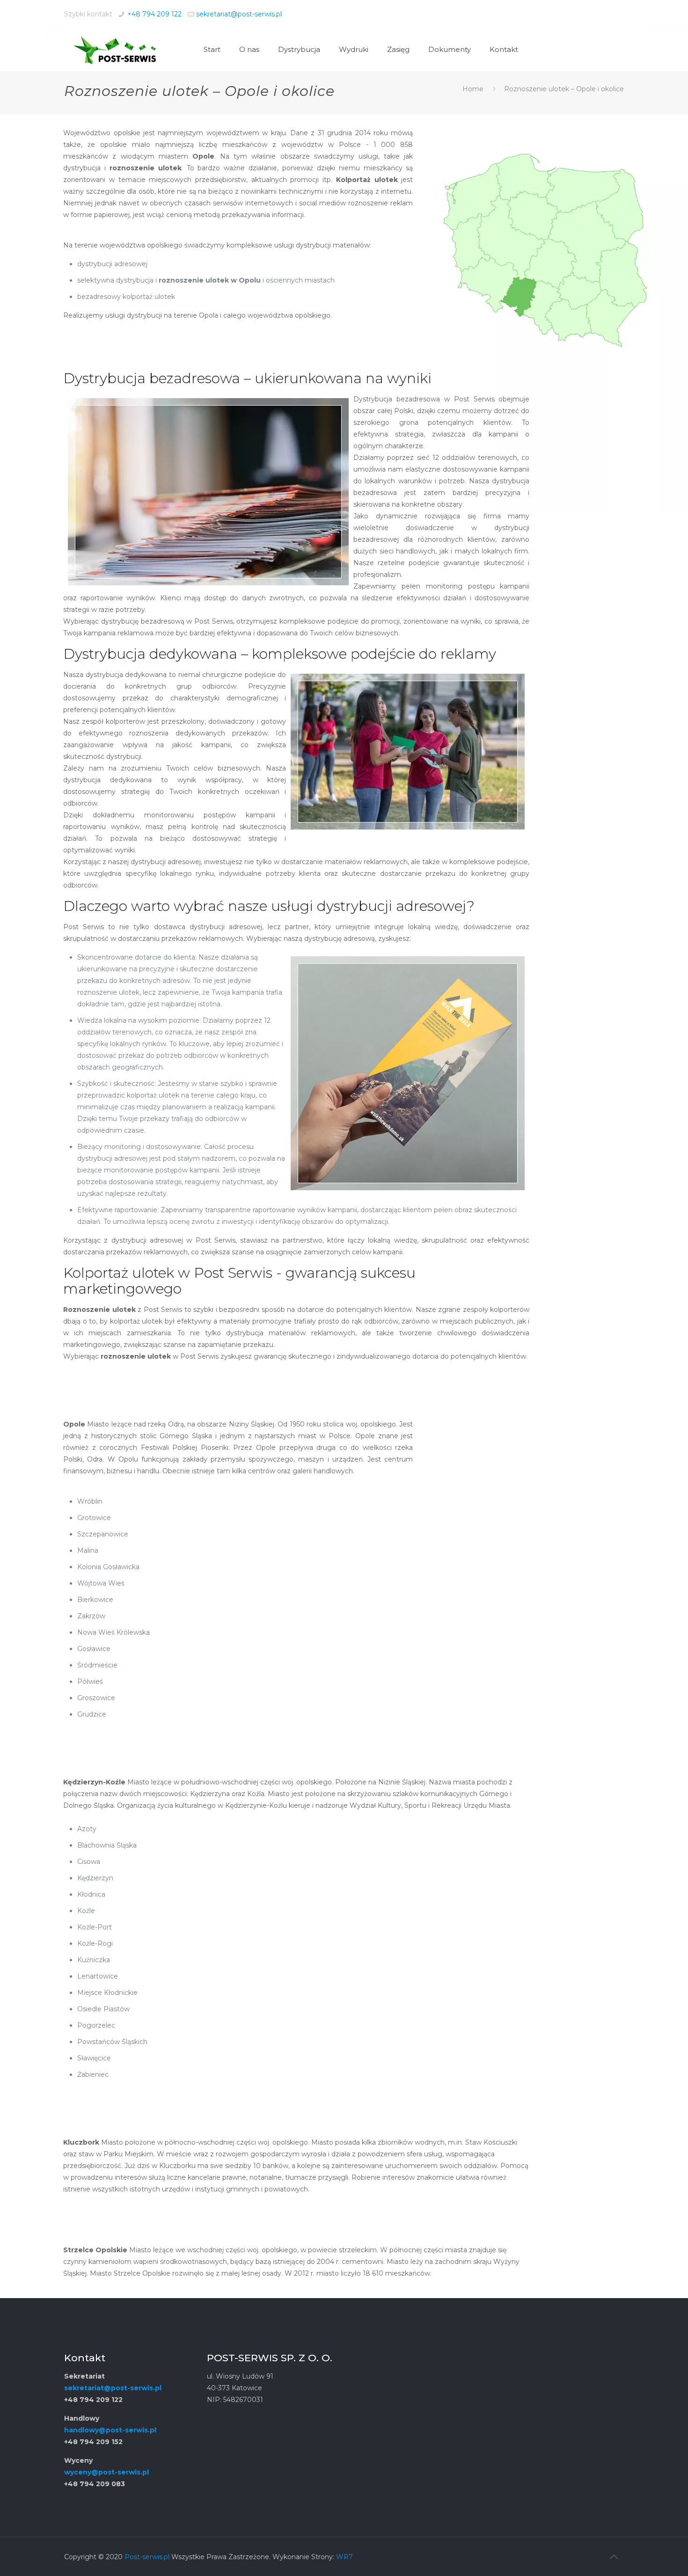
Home (473, 89)
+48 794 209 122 (154, 14)
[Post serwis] (114, 50)
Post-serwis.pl (147, 2557)
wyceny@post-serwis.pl (106, 2472)
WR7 (344, 2557)
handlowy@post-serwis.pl (110, 2430)
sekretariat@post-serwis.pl (239, 14)
